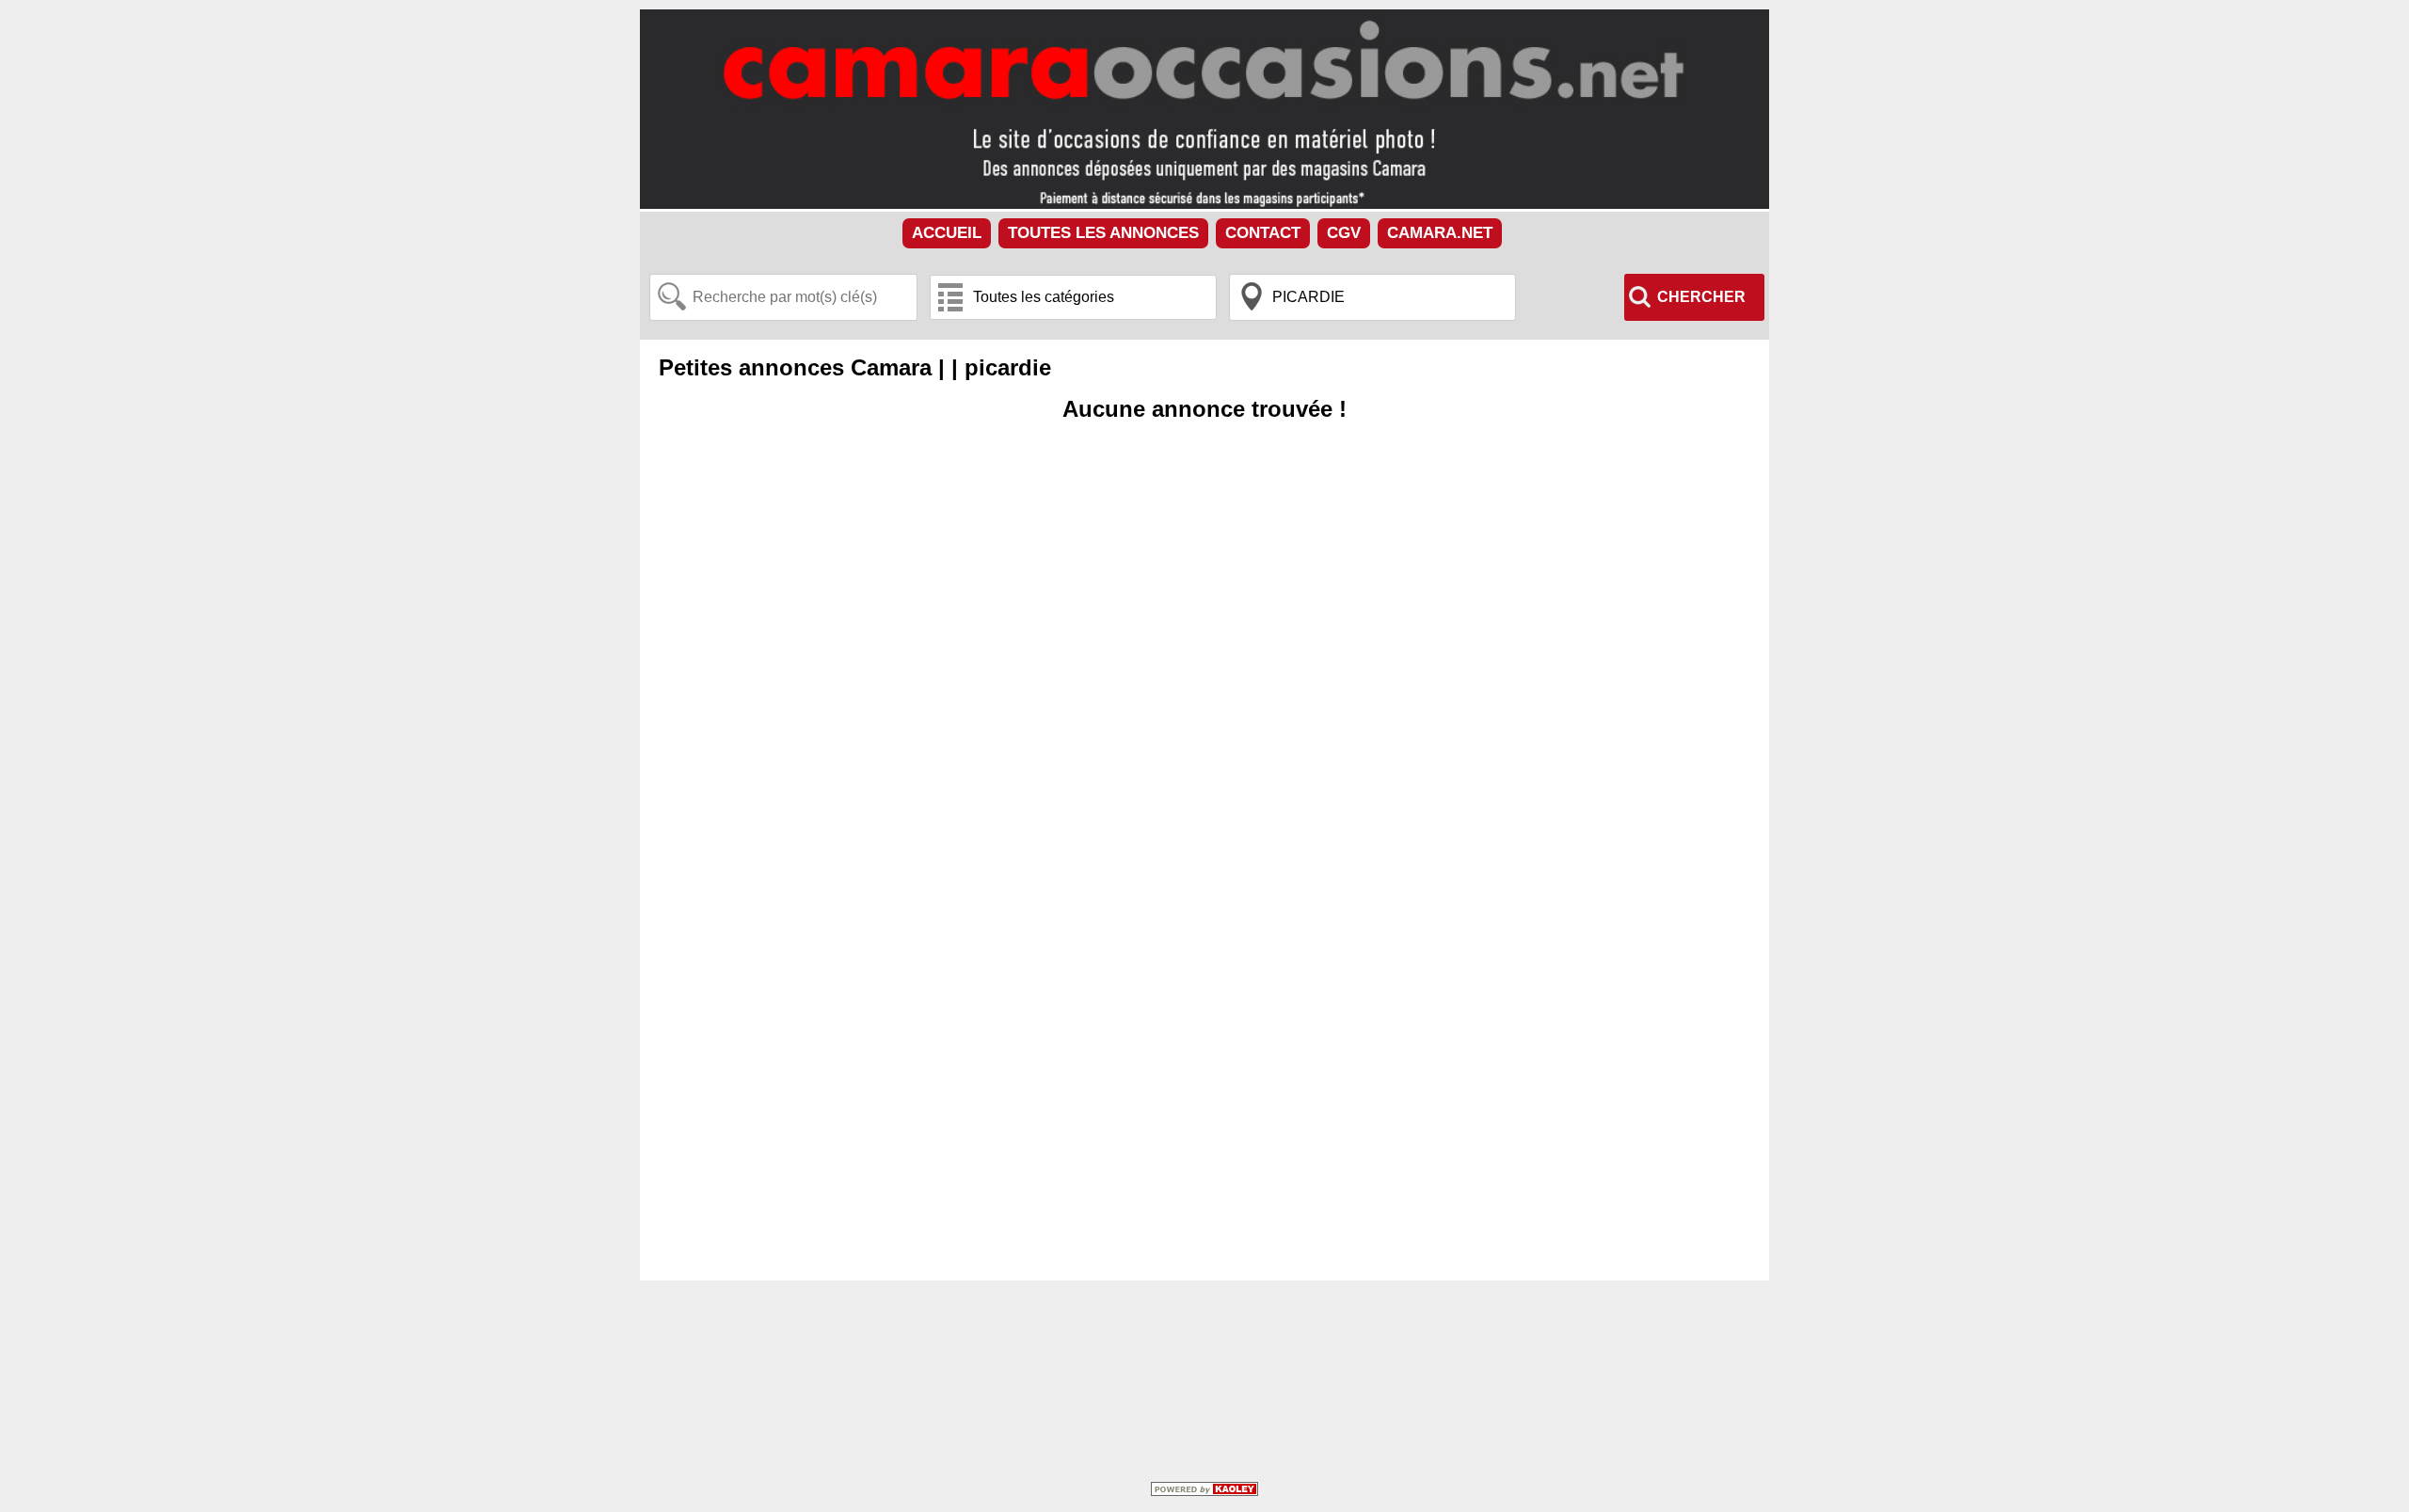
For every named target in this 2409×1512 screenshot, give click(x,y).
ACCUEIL (947, 233)
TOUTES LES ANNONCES (1103, 233)
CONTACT (1263, 233)
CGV (1344, 233)
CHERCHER (1701, 297)
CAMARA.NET (1440, 233)
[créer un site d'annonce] (1204, 1491)
